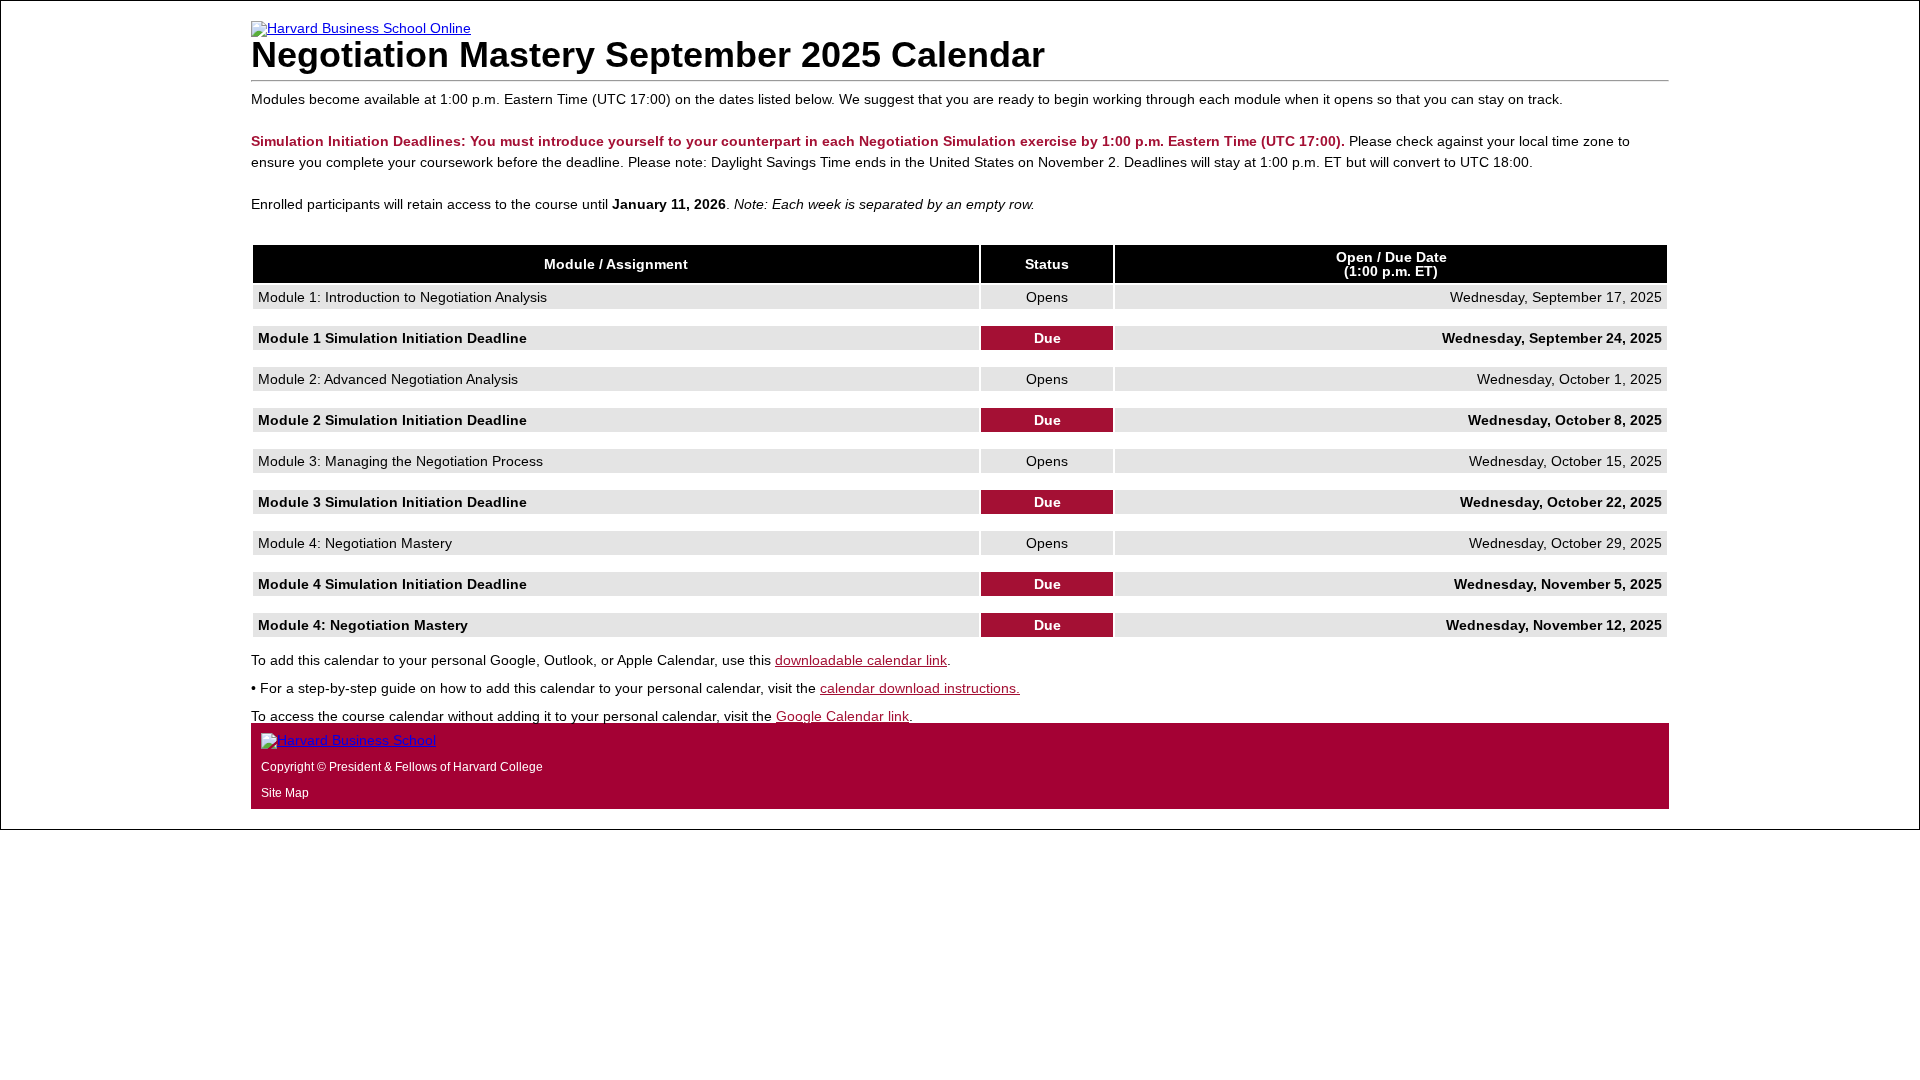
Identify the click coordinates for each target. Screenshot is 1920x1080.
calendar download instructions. (920, 688)
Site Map (285, 793)
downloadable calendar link (861, 660)
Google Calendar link (842, 716)
